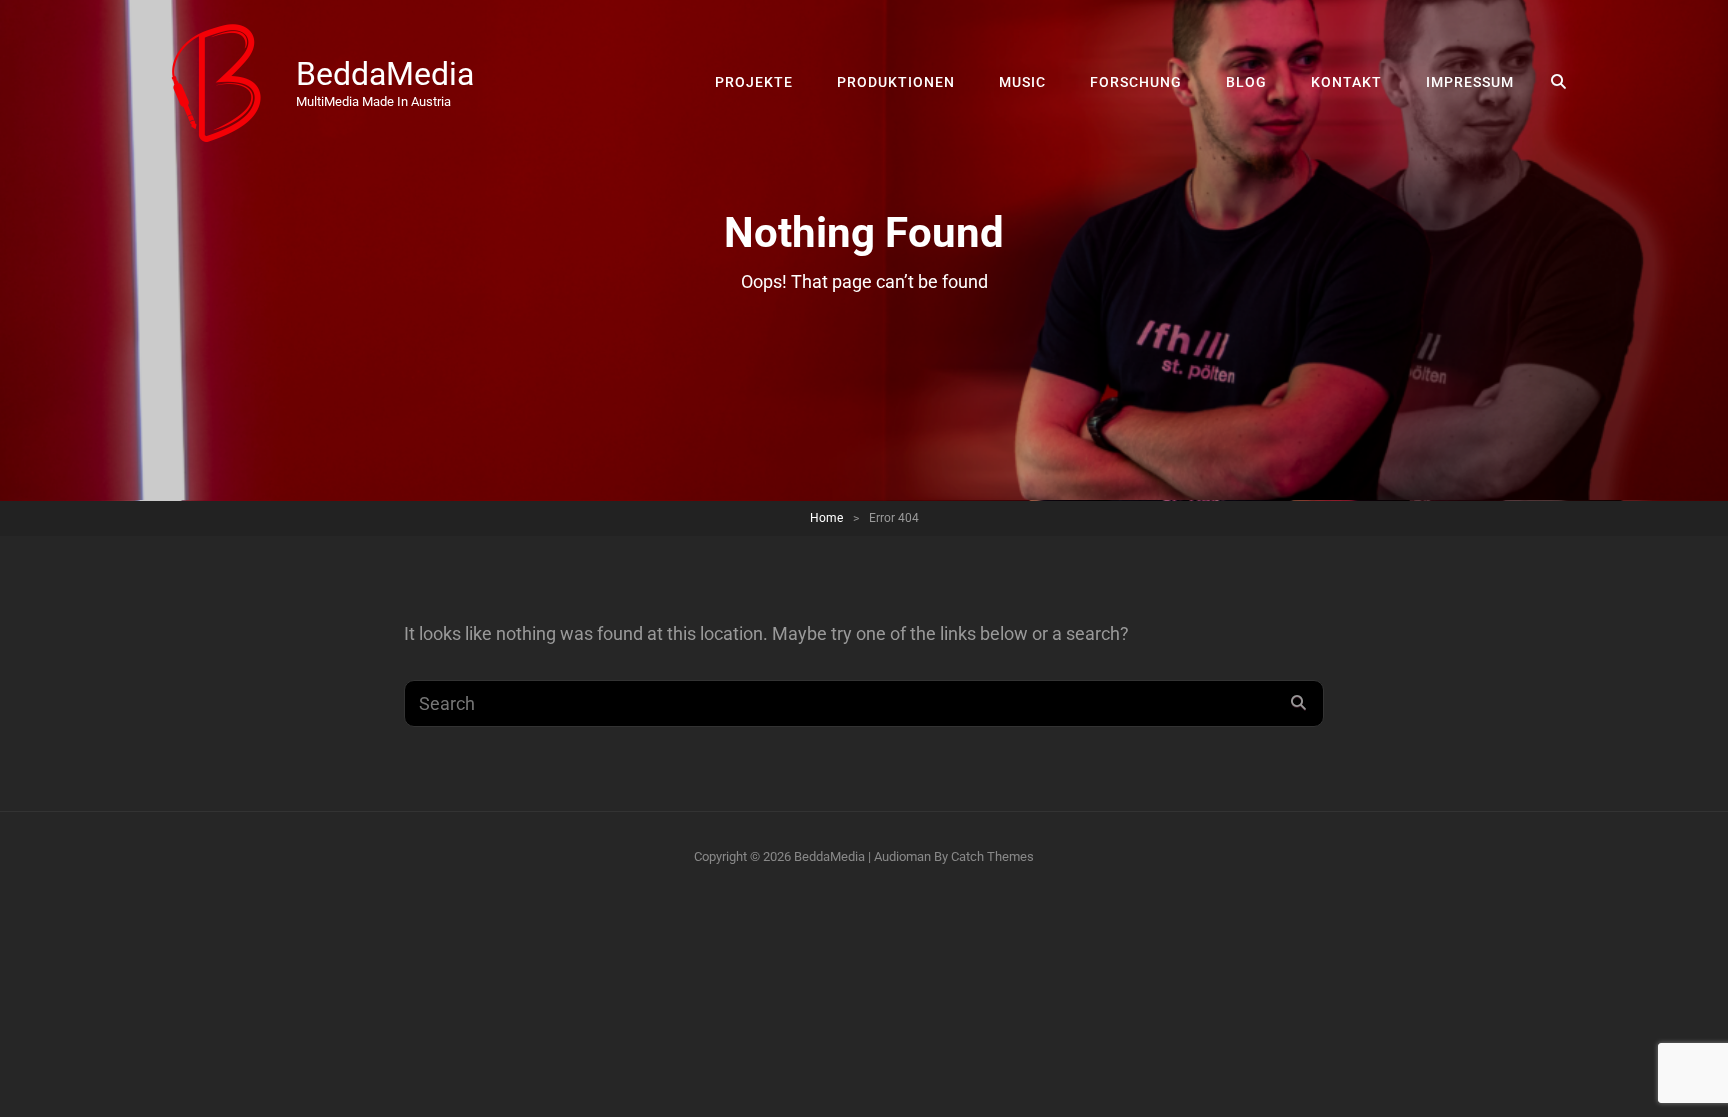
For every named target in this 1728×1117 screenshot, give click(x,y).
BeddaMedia (385, 74)
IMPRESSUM (1470, 82)
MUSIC (1022, 82)
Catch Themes (992, 856)
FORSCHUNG (1136, 82)
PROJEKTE (754, 82)
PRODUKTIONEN (896, 82)
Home (826, 518)
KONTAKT (1346, 82)
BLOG (1246, 82)
